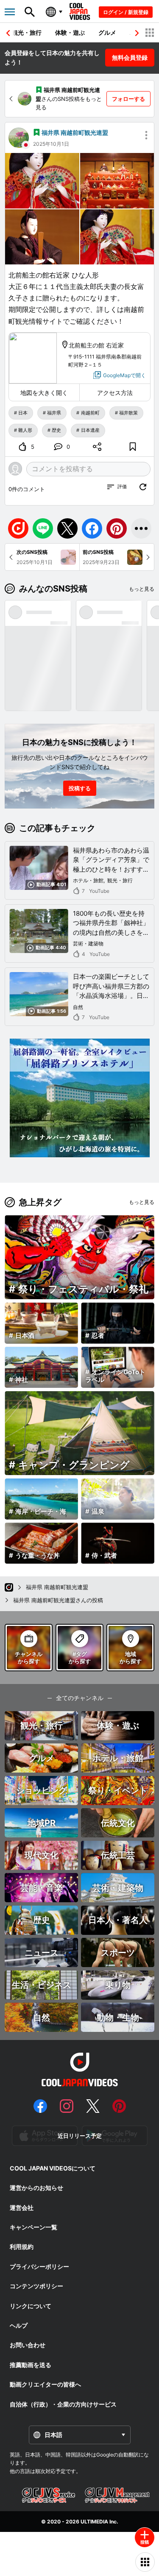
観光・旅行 (27, 32)
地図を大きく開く (44, 393)
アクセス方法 (115, 393)
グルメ (107, 32)
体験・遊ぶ (70, 32)
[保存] (133, 447)
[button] (137, 33)
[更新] (143, 487)
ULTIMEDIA (94, 2522)
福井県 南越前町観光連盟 (75, 132)
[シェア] (98, 447)
